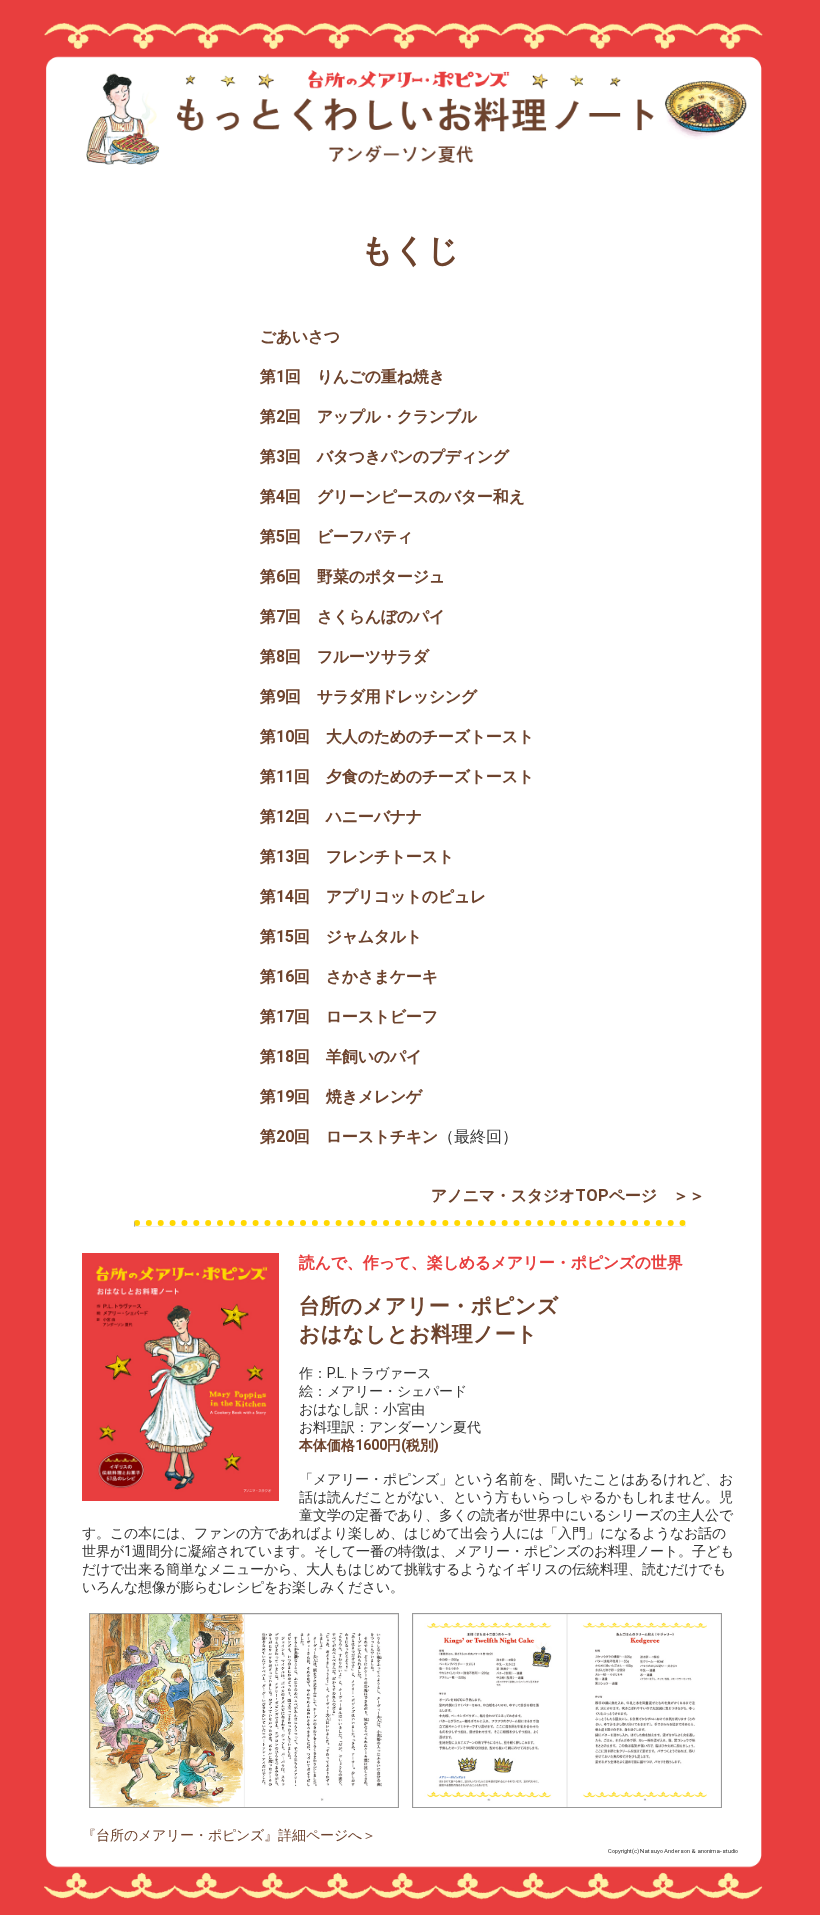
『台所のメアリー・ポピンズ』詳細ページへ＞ (229, 1835)
